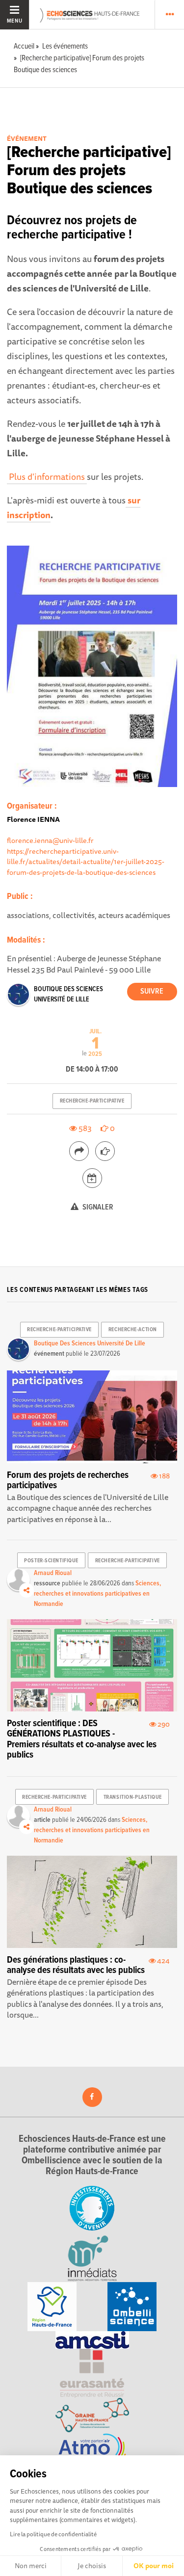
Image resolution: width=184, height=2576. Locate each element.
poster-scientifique (51, 1561)
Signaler (97, 1207)
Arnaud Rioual (53, 1573)
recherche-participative (92, 1101)
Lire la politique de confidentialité (53, 2534)
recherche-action (133, 1330)
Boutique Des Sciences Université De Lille (90, 1343)
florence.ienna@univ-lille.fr (50, 840)
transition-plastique (133, 1797)
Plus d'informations (47, 476)
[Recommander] (105, 1151)
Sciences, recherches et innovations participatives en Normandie (97, 1594)
